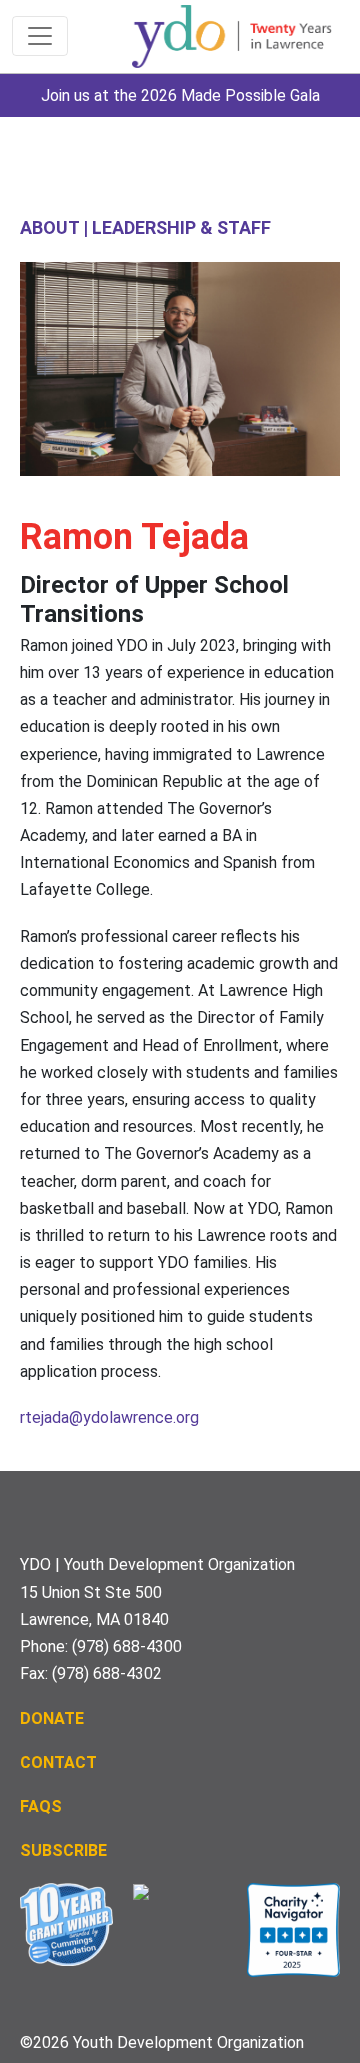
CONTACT (58, 1762)
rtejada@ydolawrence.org (109, 1417)
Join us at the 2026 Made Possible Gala (180, 95)
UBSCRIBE (69, 1850)
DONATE (52, 1718)
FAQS (41, 1806)
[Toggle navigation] (40, 36)
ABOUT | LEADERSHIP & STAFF (145, 227)
